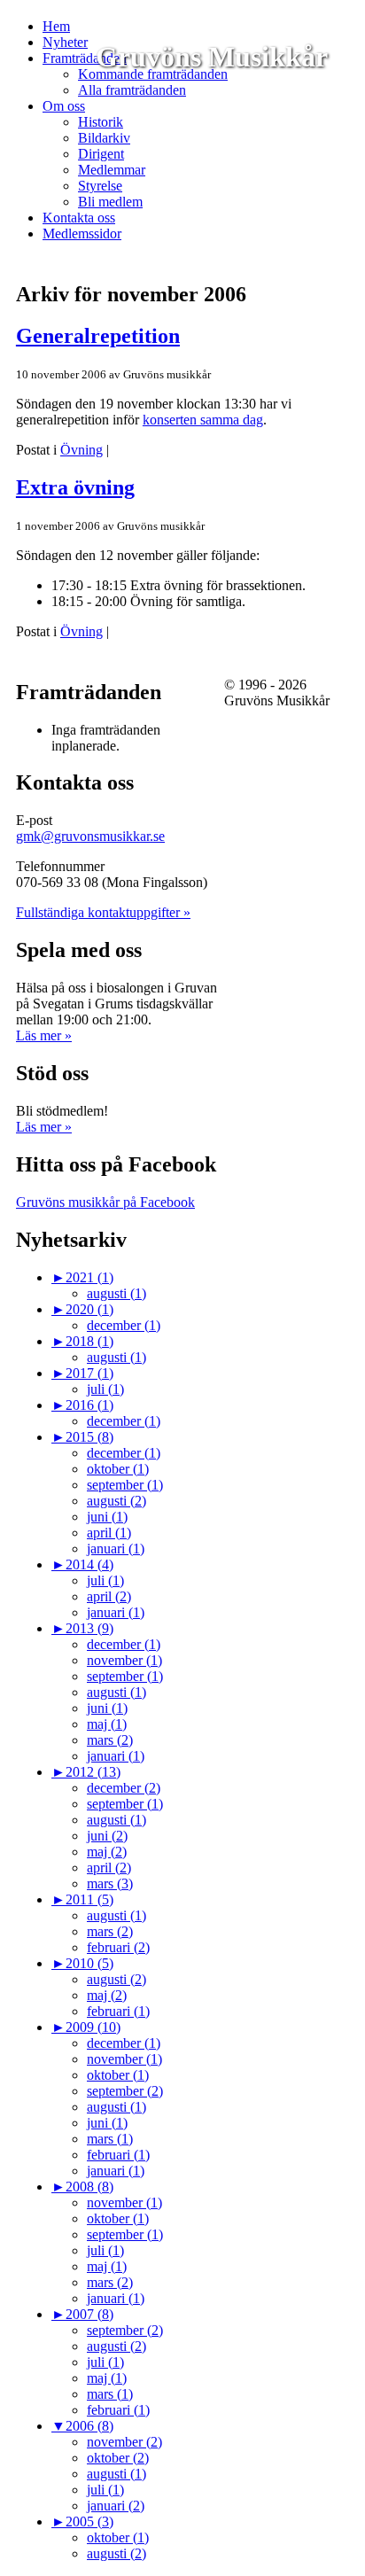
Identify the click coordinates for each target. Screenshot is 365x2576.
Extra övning (75, 487)
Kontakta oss (79, 218)
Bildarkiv (104, 138)
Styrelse (100, 186)
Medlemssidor (82, 233)
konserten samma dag (203, 420)
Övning (82, 450)
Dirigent (101, 154)
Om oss (64, 106)
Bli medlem (110, 202)
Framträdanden (85, 58)
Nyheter (65, 42)
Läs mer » (44, 1035)
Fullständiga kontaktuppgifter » (103, 912)
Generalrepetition (98, 336)
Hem (56, 26)
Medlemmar (112, 170)
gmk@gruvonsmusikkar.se (90, 836)
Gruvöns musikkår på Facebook (105, 1202)
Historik (101, 122)
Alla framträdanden (132, 90)
